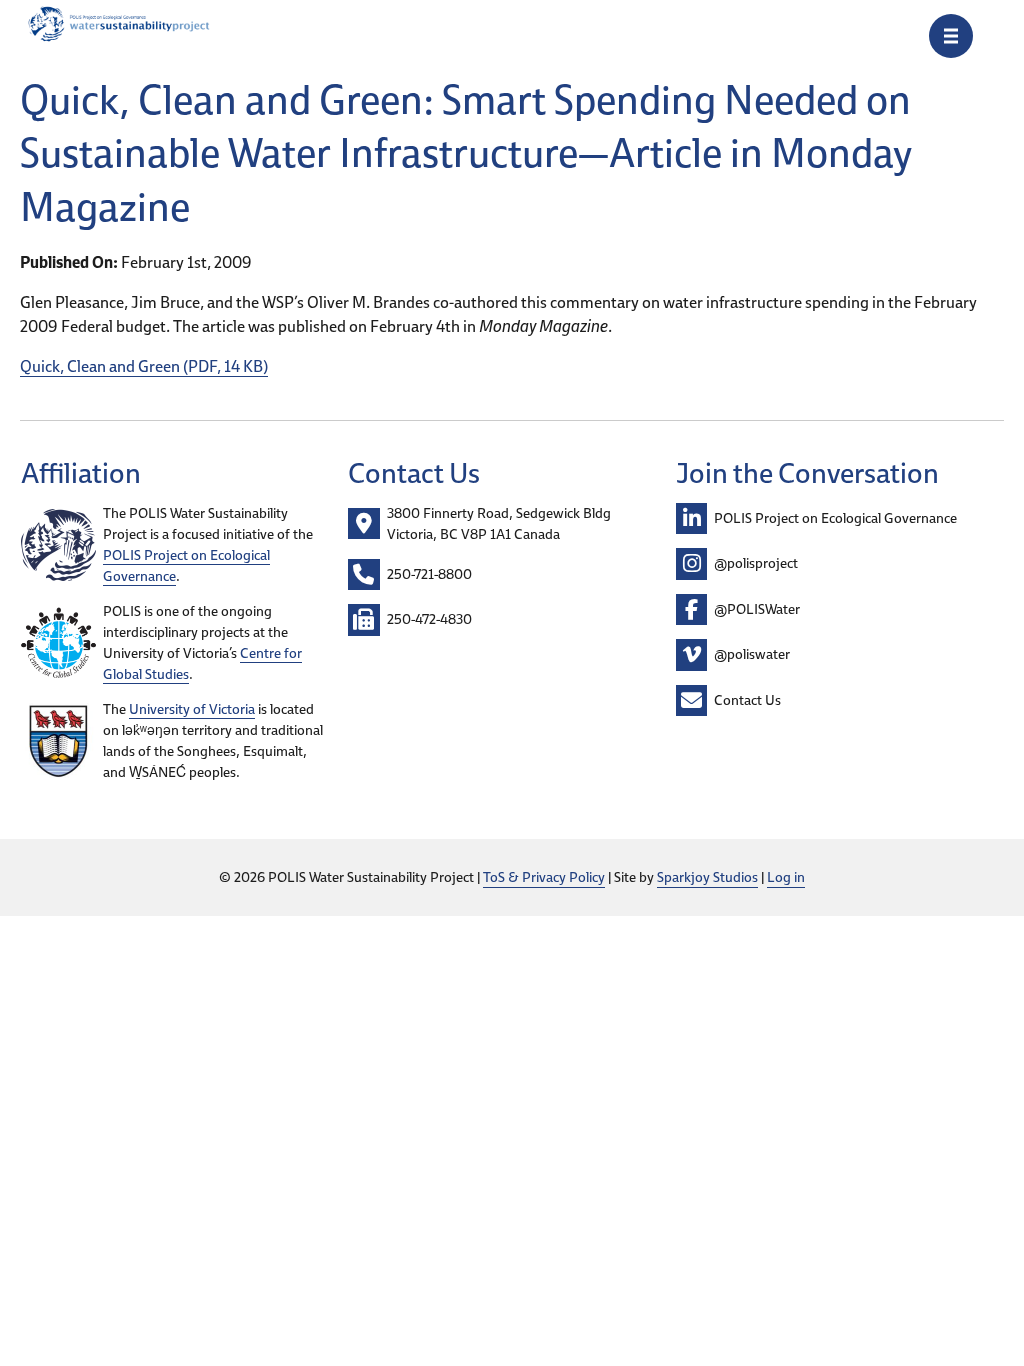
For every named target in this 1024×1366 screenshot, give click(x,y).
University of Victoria (192, 709)
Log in (786, 877)
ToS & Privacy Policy (544, 877)
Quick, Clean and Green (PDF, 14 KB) (144, 366)
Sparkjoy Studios (707, 877)
